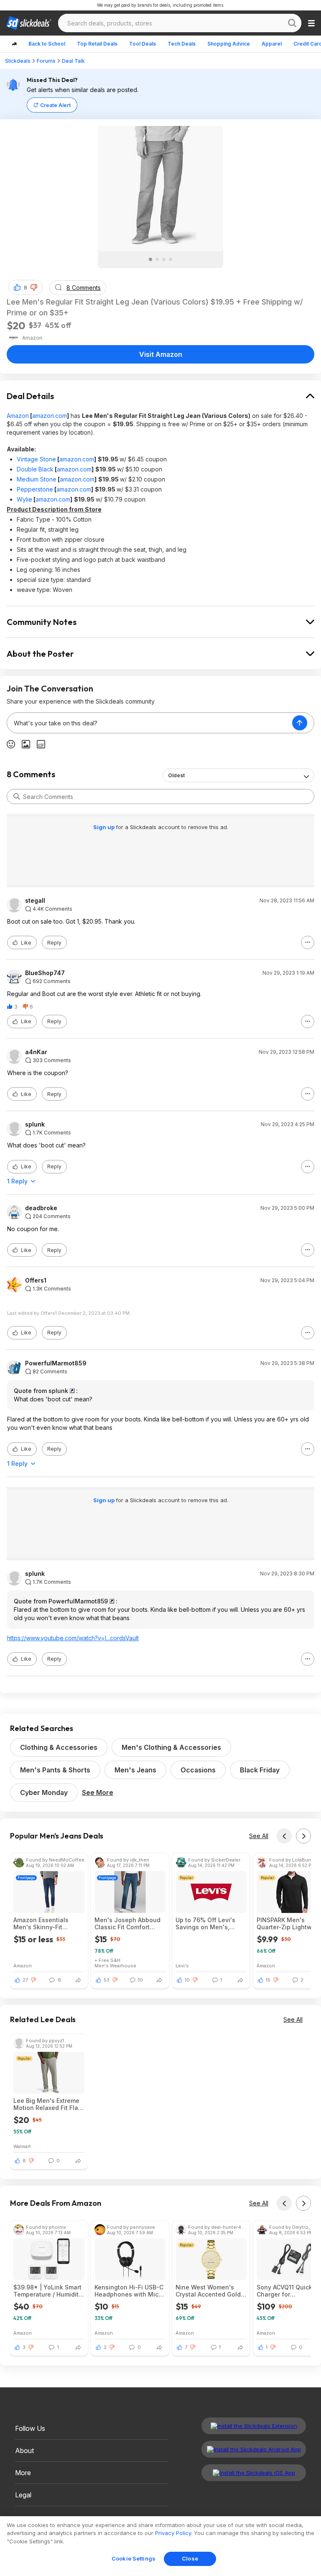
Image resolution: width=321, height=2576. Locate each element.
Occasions (198, 1770)
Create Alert (55, 105)
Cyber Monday (44, 1792)
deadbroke (41, 1208)
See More (98, 1792)
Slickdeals (18, 61)
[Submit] (17, 796)
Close (190, 2558)
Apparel (272, 44)
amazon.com (50, 416)
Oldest (176, 775)
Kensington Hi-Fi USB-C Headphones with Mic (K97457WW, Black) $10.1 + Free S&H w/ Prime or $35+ (129, 2291)
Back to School (47, 44)
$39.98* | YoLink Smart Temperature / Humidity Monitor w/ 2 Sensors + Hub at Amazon (48, 2291)
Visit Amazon (161, 354)
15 (268, 1980)
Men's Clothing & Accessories (171, 1747)
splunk (35, 1124)
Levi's (182, 1965)
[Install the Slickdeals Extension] (254, 2426)
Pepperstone (35, 489)
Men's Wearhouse (115, 1965)
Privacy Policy (173, 2533)
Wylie (24, 499)
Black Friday (260, 1770)
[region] (160, 2546)
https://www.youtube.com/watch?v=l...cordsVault (73, 1638)
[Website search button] (292, 23)
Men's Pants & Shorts (55, 1770)
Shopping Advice (229, 44)
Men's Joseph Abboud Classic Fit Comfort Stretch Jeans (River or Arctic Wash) (128, 1923)
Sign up (104, 827)
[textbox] (150, 723)
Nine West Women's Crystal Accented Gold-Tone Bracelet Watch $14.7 (210, 2291)
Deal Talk (73, 61)
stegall (35, 901)
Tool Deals (143, 44)
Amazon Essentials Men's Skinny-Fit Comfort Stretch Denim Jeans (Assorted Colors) (49, 1923)
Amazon (18, 416)
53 (107, 1980)
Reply (54, 943)
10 (187, 1980)
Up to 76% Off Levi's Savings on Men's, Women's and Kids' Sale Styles (211, 1923)
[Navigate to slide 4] (171, 259)
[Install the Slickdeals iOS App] (254, 2473)
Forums (46, 61)
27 (25, 1980)
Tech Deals (182, 44)
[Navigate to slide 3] (164, 259)
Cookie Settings (134, 2558)
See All (259, 1836)
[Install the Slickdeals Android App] (254, 2449)
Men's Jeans (135, 1770)
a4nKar (36, 1052)
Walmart (22, 2146)
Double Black (35, 469)
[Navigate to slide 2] (157, 259)
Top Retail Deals (97, 44)
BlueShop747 (45, 973)
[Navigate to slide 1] (150, 259)
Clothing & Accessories (59, 1747)
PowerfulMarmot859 (56, 1363)
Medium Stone (37, 479)
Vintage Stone (36, 459)
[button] (34, 287)
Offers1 (36, 1280)
